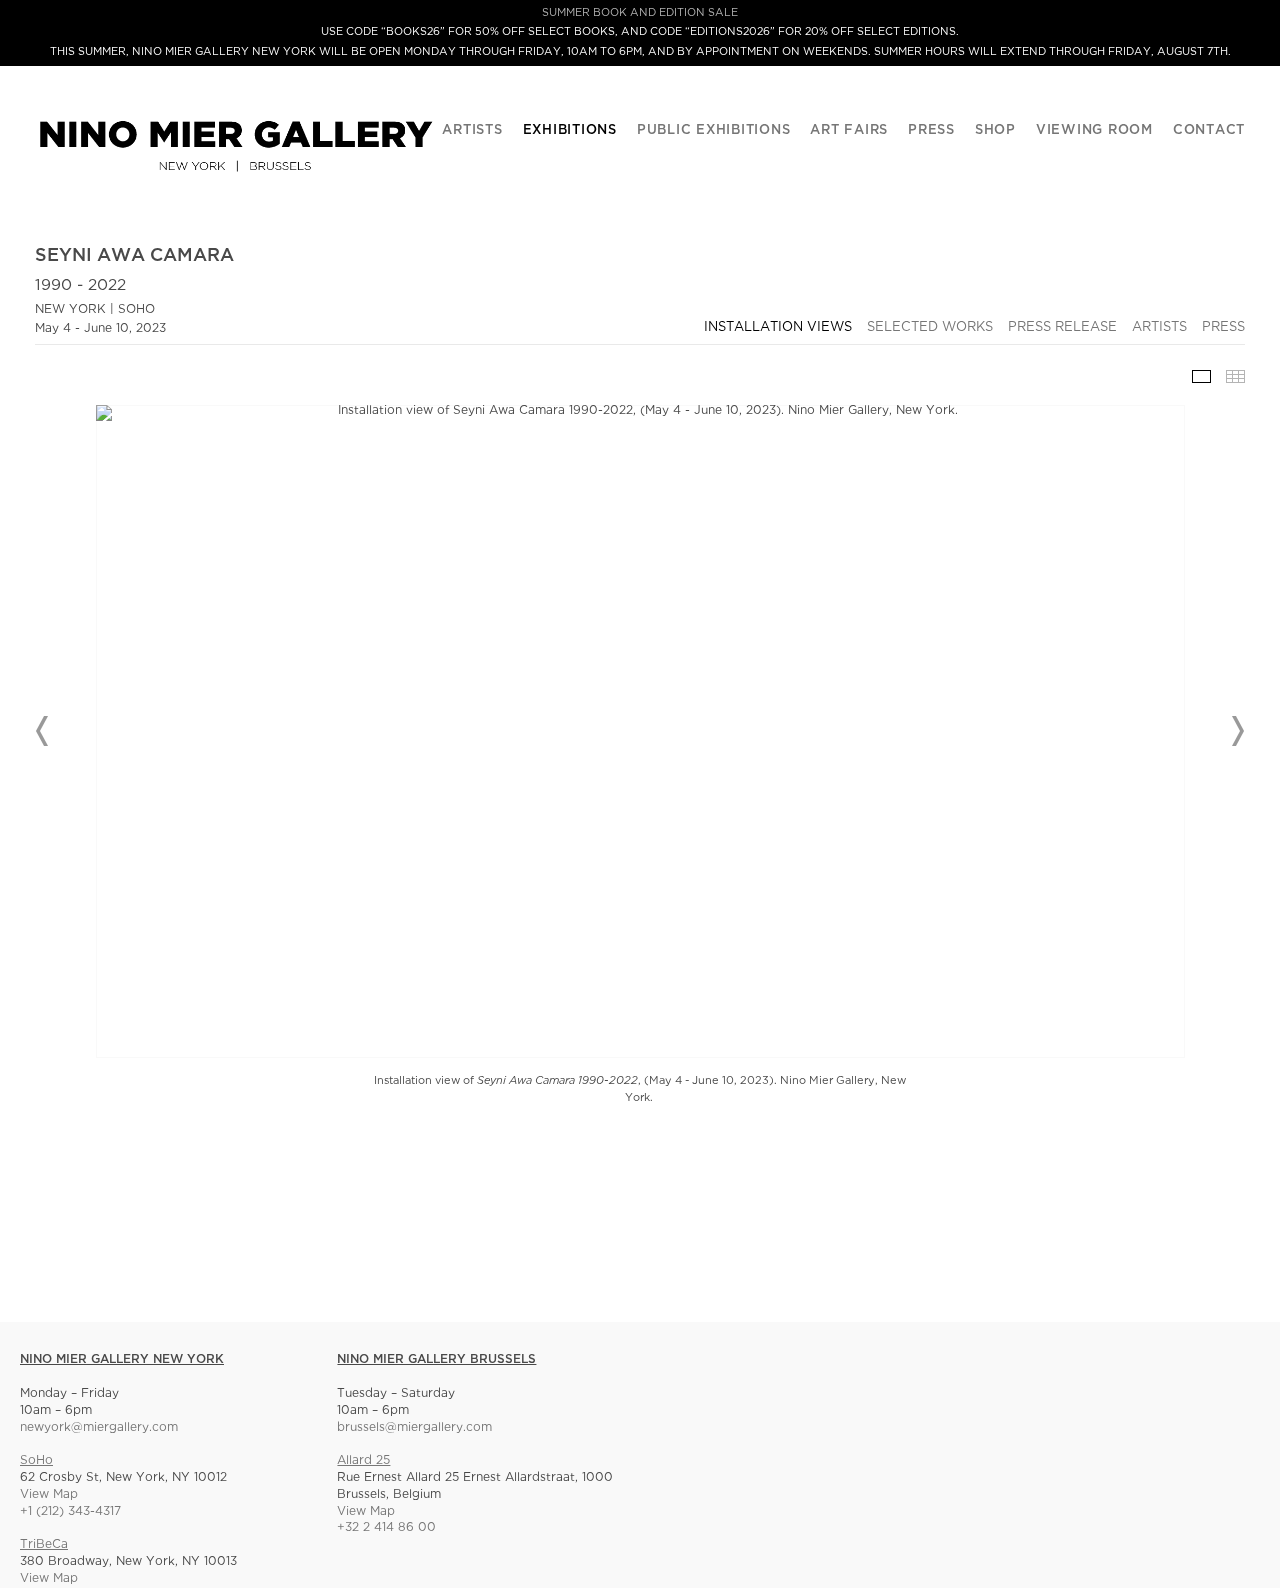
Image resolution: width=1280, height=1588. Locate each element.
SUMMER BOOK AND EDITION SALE (640, 13)
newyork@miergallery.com (99, 1427)
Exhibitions (570, 130)
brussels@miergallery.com (414, 1427)
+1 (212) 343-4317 (70, 1511)
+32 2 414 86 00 (386, 1527)
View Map (49, 1494)
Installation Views (778, 327)
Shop (995, 130)
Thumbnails (1235, 376)
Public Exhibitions (714, 130)
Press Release (1062, 327)
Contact (1209, 130)
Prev (43, 731)
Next (1237, 731)
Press (931, 130)
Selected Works (930, 327)
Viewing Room (1094, 130)
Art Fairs (849, 130)
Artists (472, 130)
